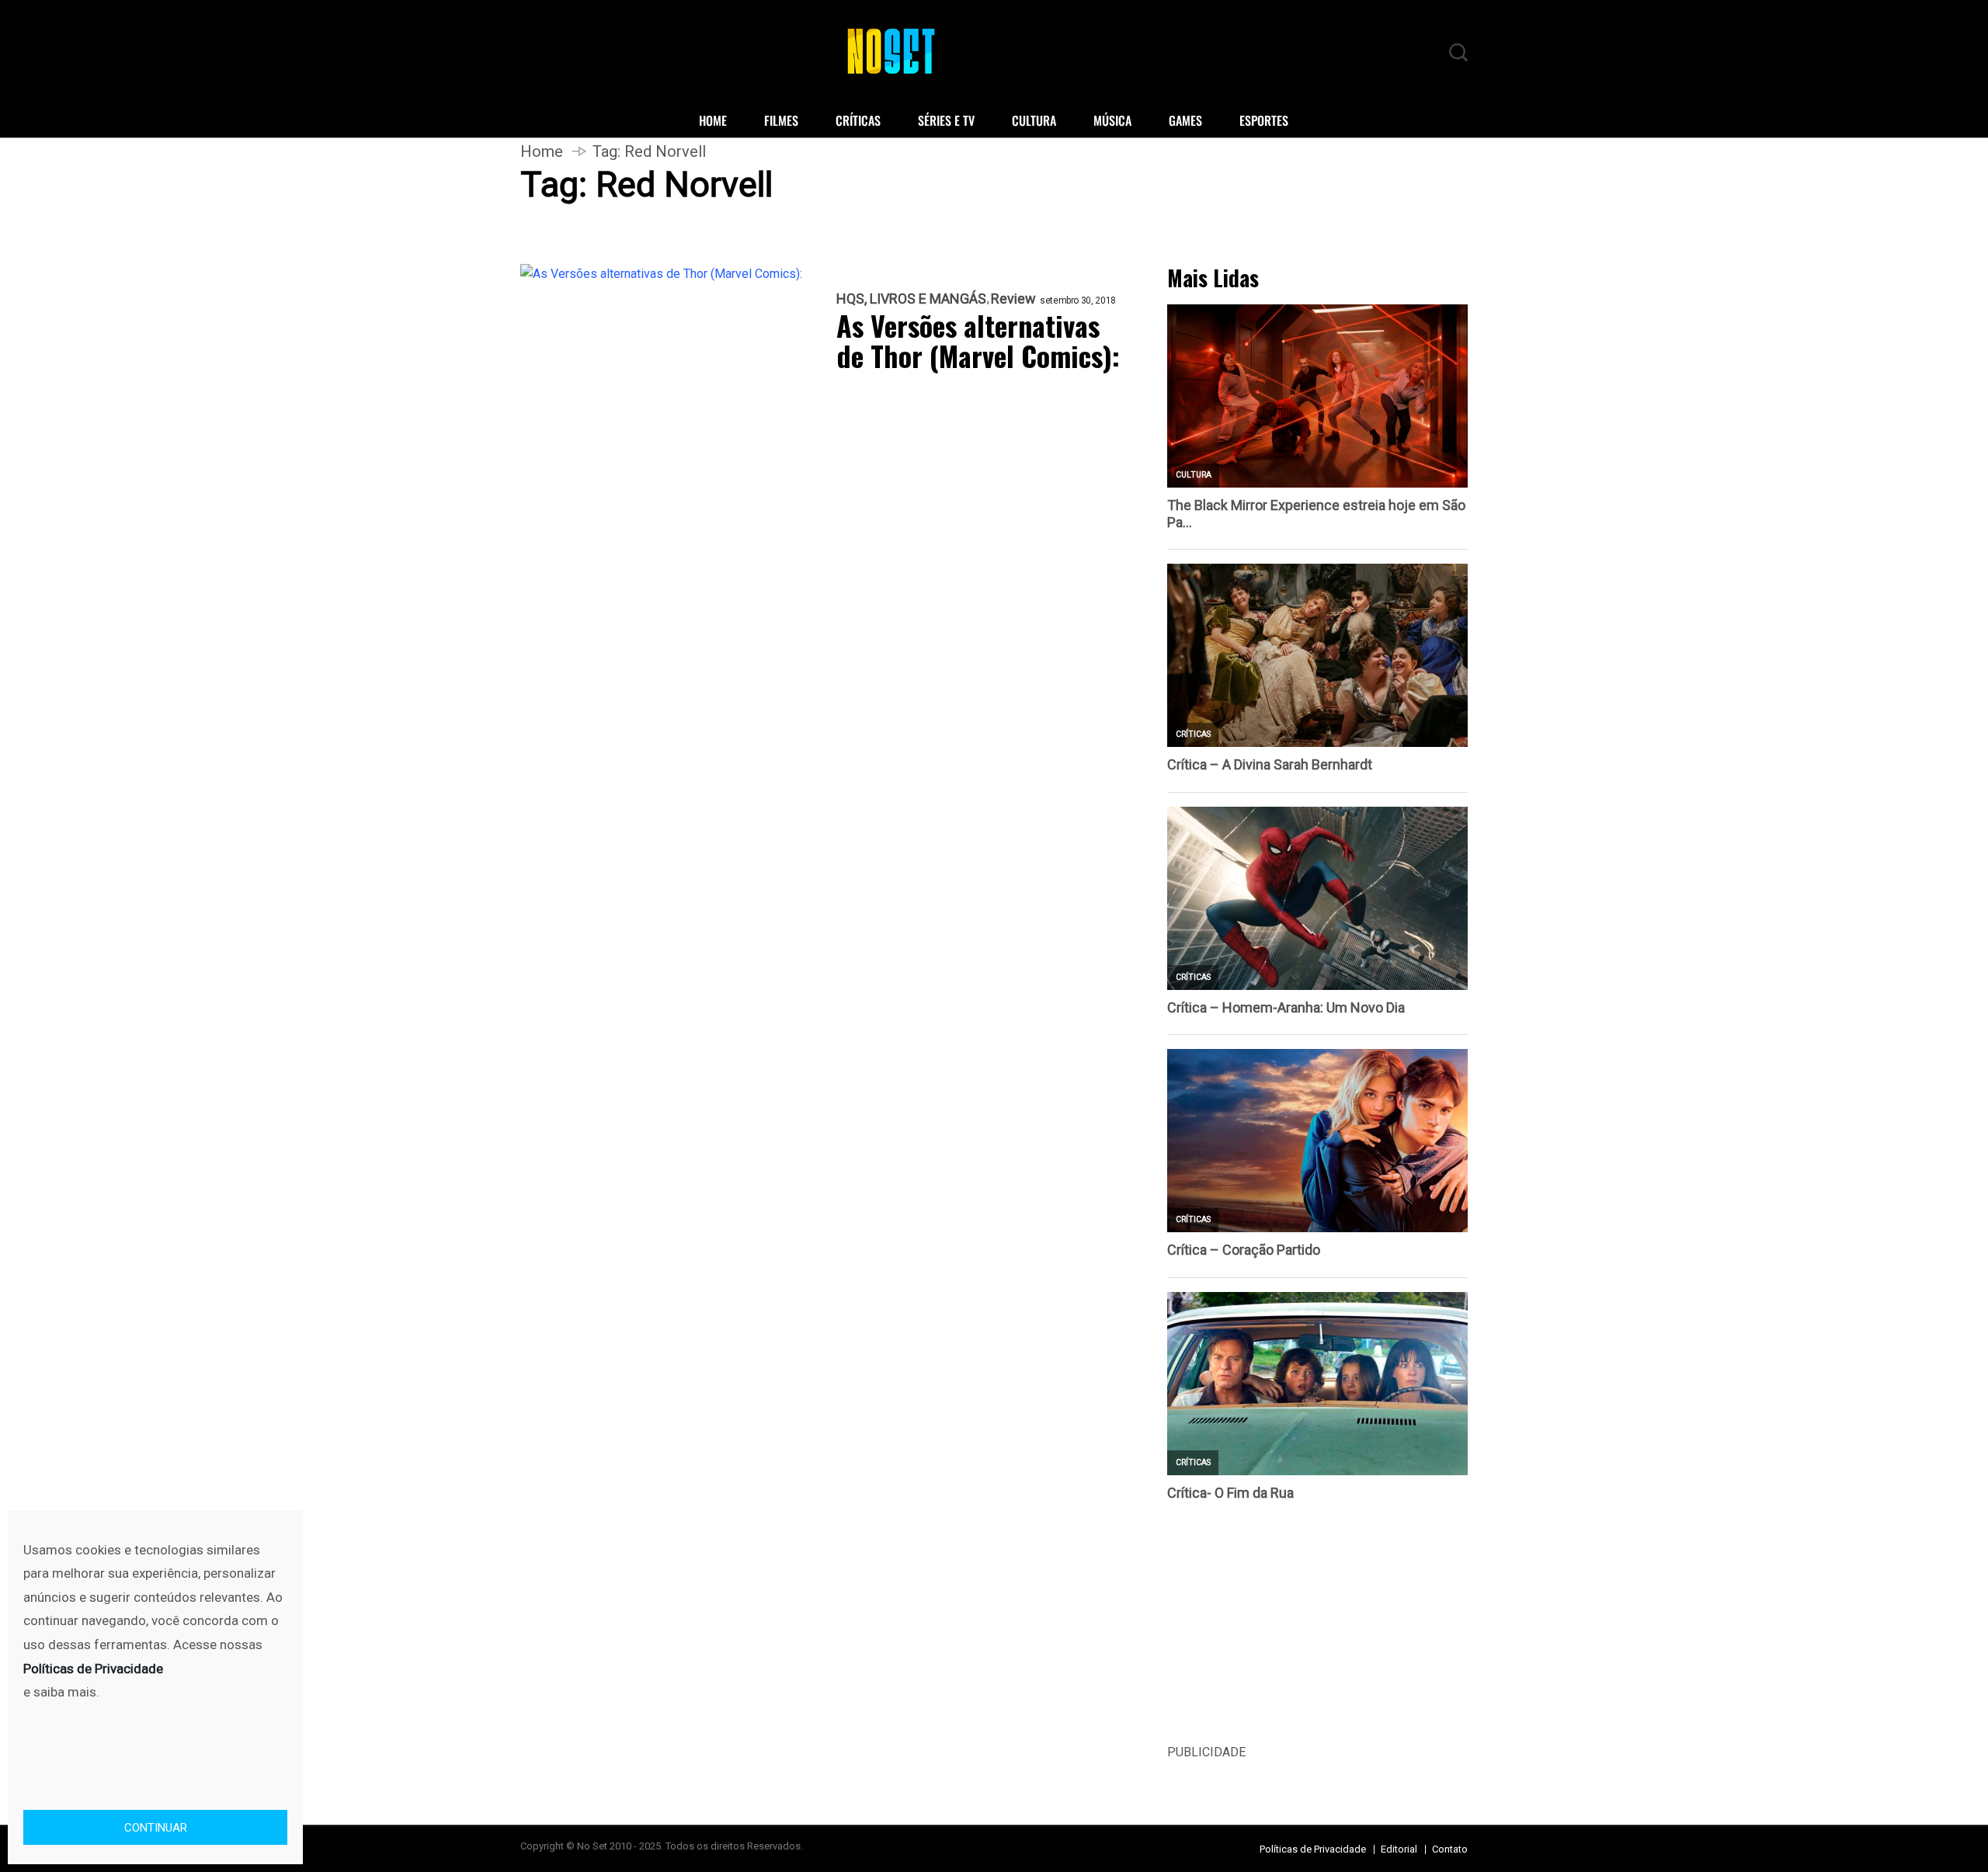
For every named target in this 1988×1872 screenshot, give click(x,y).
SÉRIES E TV (946, 120)
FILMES (781, 120)
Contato (1450, 1849)
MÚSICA (1112, 120)
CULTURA (1034, 120)
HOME (713, 120)
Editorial (1399, 1849)
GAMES (1185, 120)
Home (542, 151)
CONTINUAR (156, 1828)
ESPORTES (1264, 120)
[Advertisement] (1317, 1634)
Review (1013, 299)
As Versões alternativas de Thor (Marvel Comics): (978, 340)
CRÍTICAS (858, 120)
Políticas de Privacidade (1313, 1849)
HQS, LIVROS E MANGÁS (911, 299)
